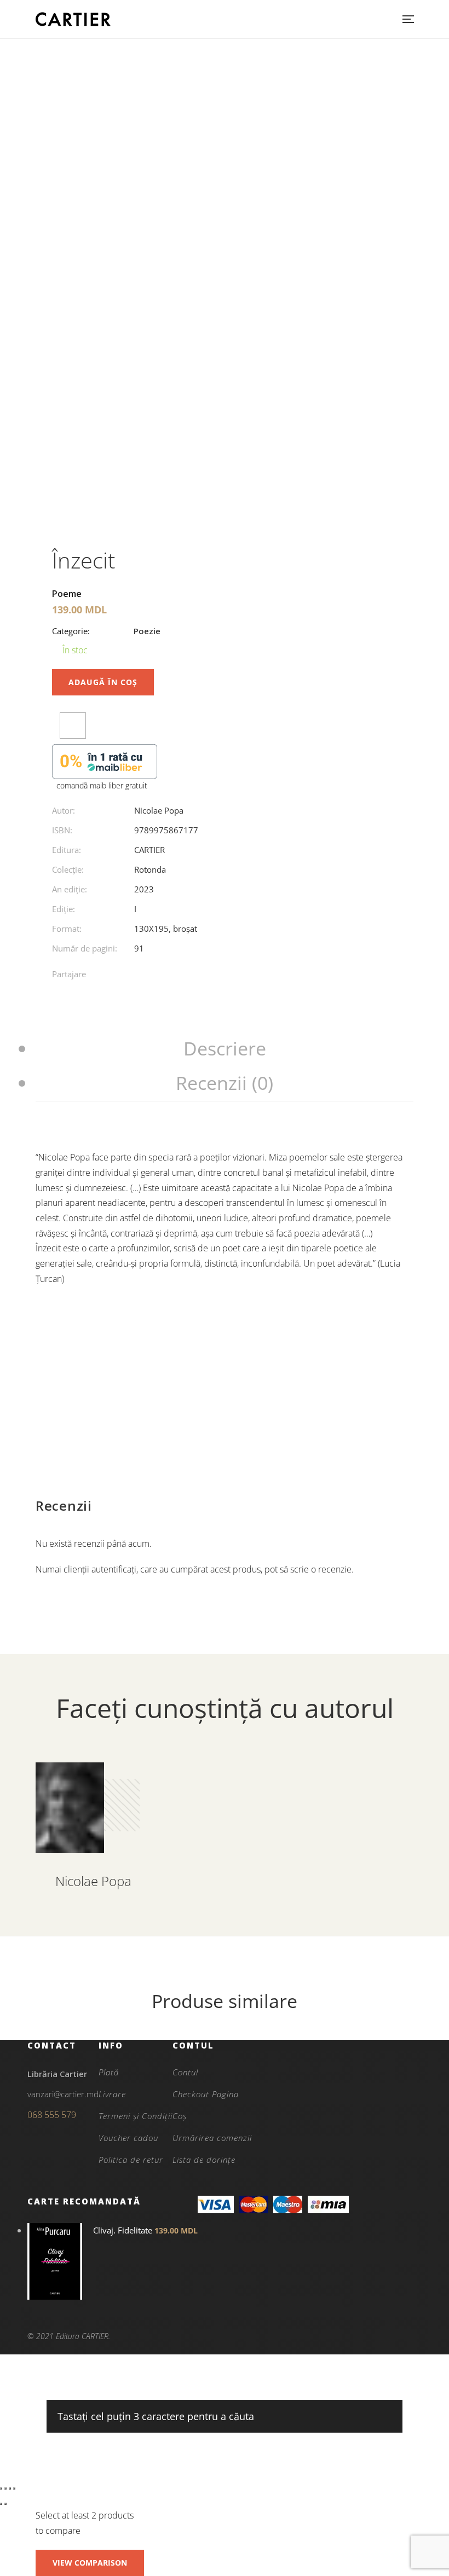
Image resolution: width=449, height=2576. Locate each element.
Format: (67, 929)
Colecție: (68, 869)
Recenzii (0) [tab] (225, 1083)
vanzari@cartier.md (63, 2094)
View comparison (90, 2563)
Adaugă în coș (103, 682)
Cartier (149, 850)
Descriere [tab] (225, 1048)
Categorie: (71, 631)
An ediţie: (70, 889)
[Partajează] (10, 2488)
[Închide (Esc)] (14, 2488)
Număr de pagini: (85, 948)
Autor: (64, 810)
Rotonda (150, 869)
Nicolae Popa (159, 810)
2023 (144, 889)
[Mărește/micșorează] (1, 2488)
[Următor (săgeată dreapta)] (5, 2504)
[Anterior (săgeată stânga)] (1, 2504)
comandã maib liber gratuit (102, 785)
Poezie (147, 631)
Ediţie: (64, 909)
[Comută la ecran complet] (5, 2488)
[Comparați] (73, 726)
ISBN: (62, 830)
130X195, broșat (166, 929)
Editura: (67, 850)
